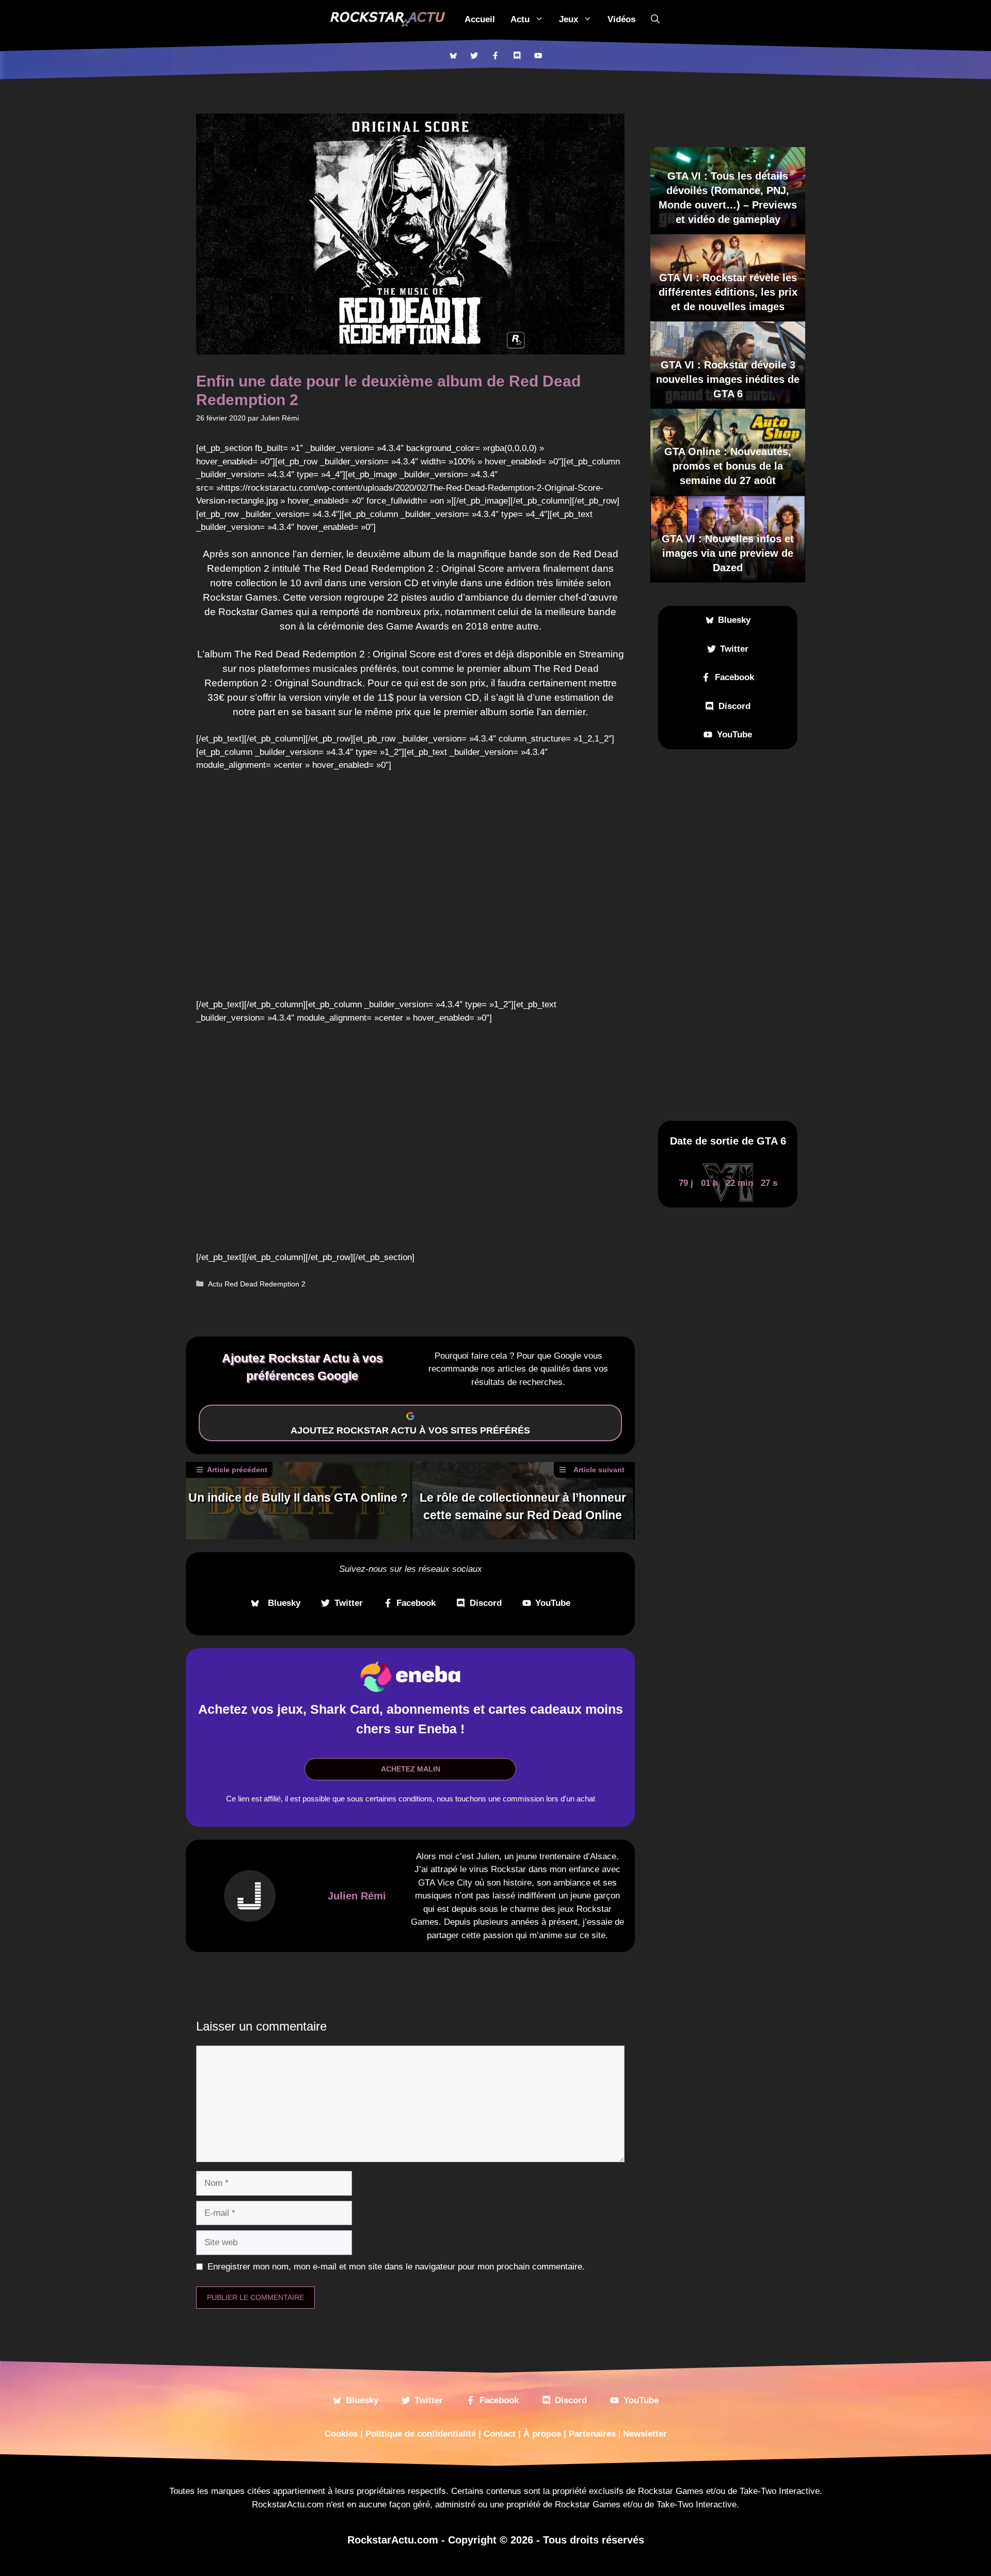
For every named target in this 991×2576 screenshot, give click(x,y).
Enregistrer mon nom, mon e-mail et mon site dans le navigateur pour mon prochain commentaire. (396, 2267)
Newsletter (645, 2434)
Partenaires (592, 2434)
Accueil (480, 19)
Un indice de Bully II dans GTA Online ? (298, 1498)
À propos (542, 2434)
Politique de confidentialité (421, 2434)
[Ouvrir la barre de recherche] (655, 19)
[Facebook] (495, 55)
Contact (500, 2434)
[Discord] (517, 55)
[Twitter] (474, 55)
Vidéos (621, 19)
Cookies (341, 2434)
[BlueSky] (453, 55)
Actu (520, 19)
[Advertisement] (728, 935)
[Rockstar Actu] (388, 19)
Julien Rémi (357, 1896)
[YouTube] (538, 55)
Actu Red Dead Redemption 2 (257, 1284)
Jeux (569, 19)
